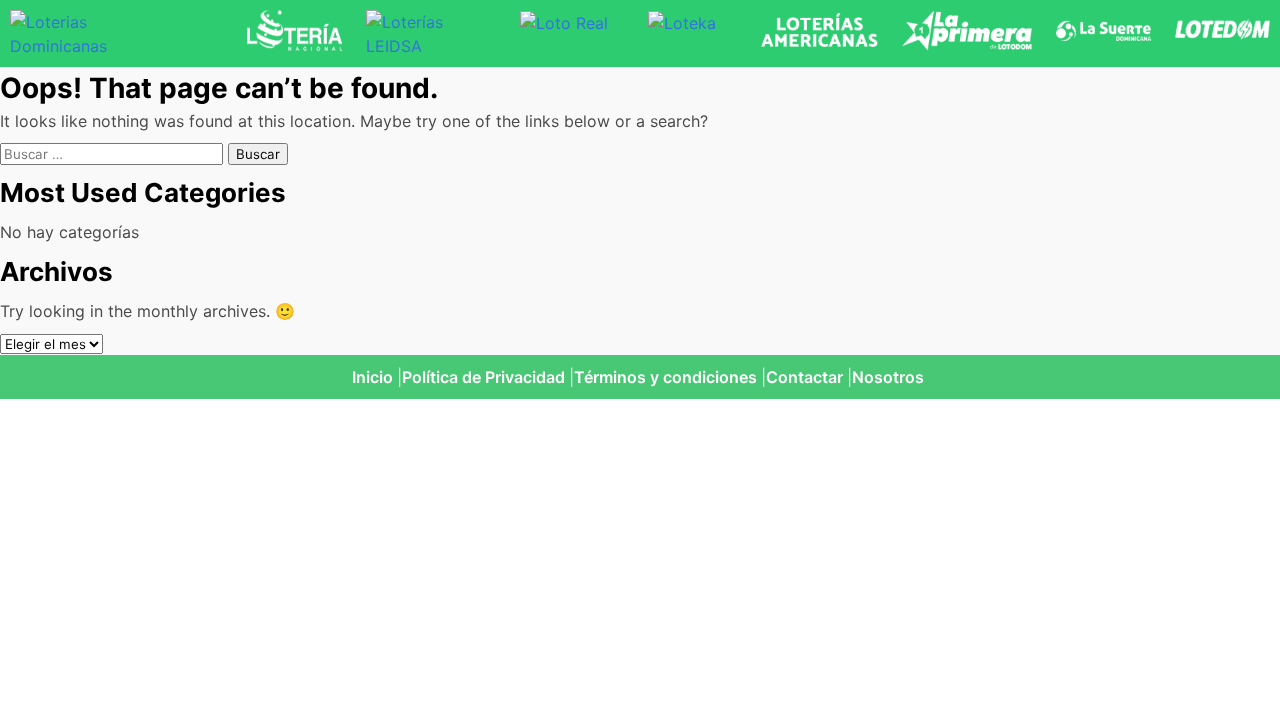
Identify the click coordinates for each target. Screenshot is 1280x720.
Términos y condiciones (665, 377)
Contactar (804, 377)
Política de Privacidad (483, 377)
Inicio (372, 377)
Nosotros (888, 377)
